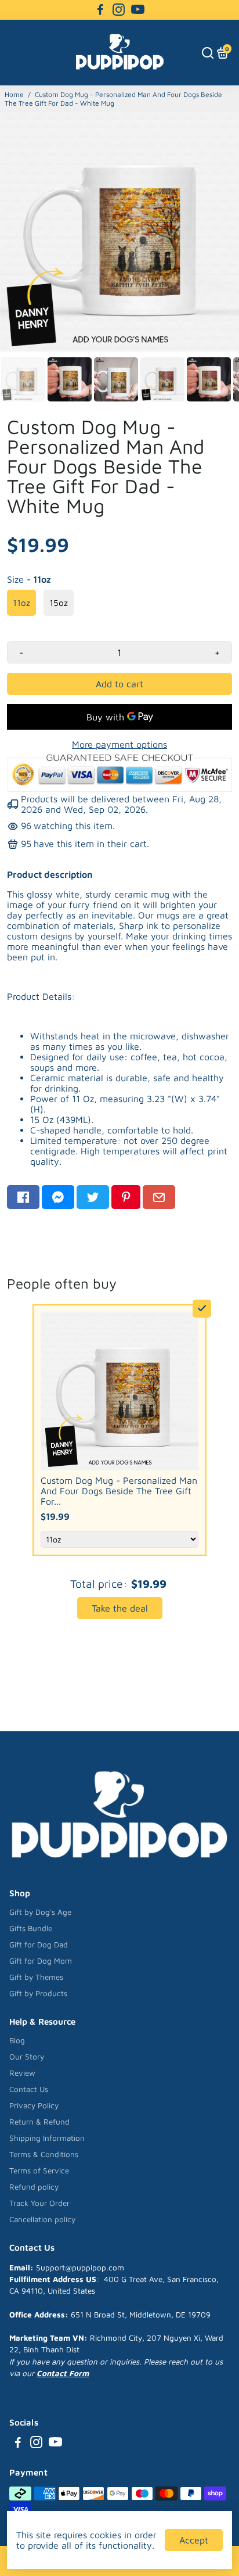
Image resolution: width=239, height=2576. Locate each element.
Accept (194, 2540)
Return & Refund (39, 2122)
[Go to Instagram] (119, 10)
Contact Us (29, 2089)
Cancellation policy (42, 2219)
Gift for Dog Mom (41, 1961)
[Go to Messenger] (58, 1197)
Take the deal (120, 1608)
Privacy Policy (34, 2105)
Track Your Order (39, 2203)
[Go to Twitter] (93, 1197)
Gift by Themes (36, 1977)
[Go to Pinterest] (126, 1197)
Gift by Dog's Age (40, 1912)
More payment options (119, 744)
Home (14, 94)
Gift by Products (38, 1993)
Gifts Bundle (31, 1928)
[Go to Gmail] (159, 1197)
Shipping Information (47, 2138)
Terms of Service (39, 2170)
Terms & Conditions (44, 2154)
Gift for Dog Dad (39, 1944)
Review (22, 2073)
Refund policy (34, 2187)
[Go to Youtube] (138, 10)
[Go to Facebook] (100, 10)
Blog (17, 2040)
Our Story (27, 2057)
